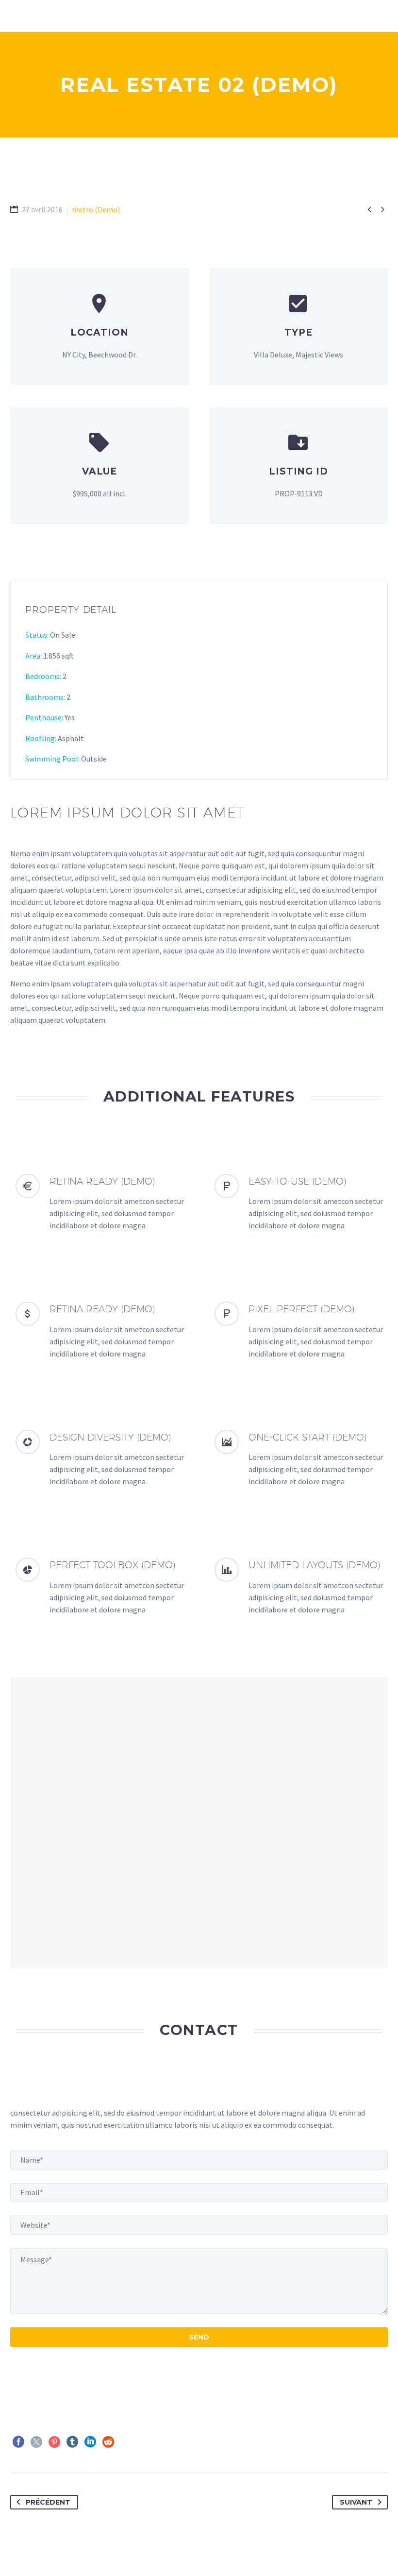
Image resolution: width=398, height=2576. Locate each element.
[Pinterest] (54, 2442)
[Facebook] (18, 2442)
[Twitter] (36, 2442)
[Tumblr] (72, 2442)
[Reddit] (108, 2442)
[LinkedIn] (90, 2442)
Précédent (48, 2502)
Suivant (356, 2502)
